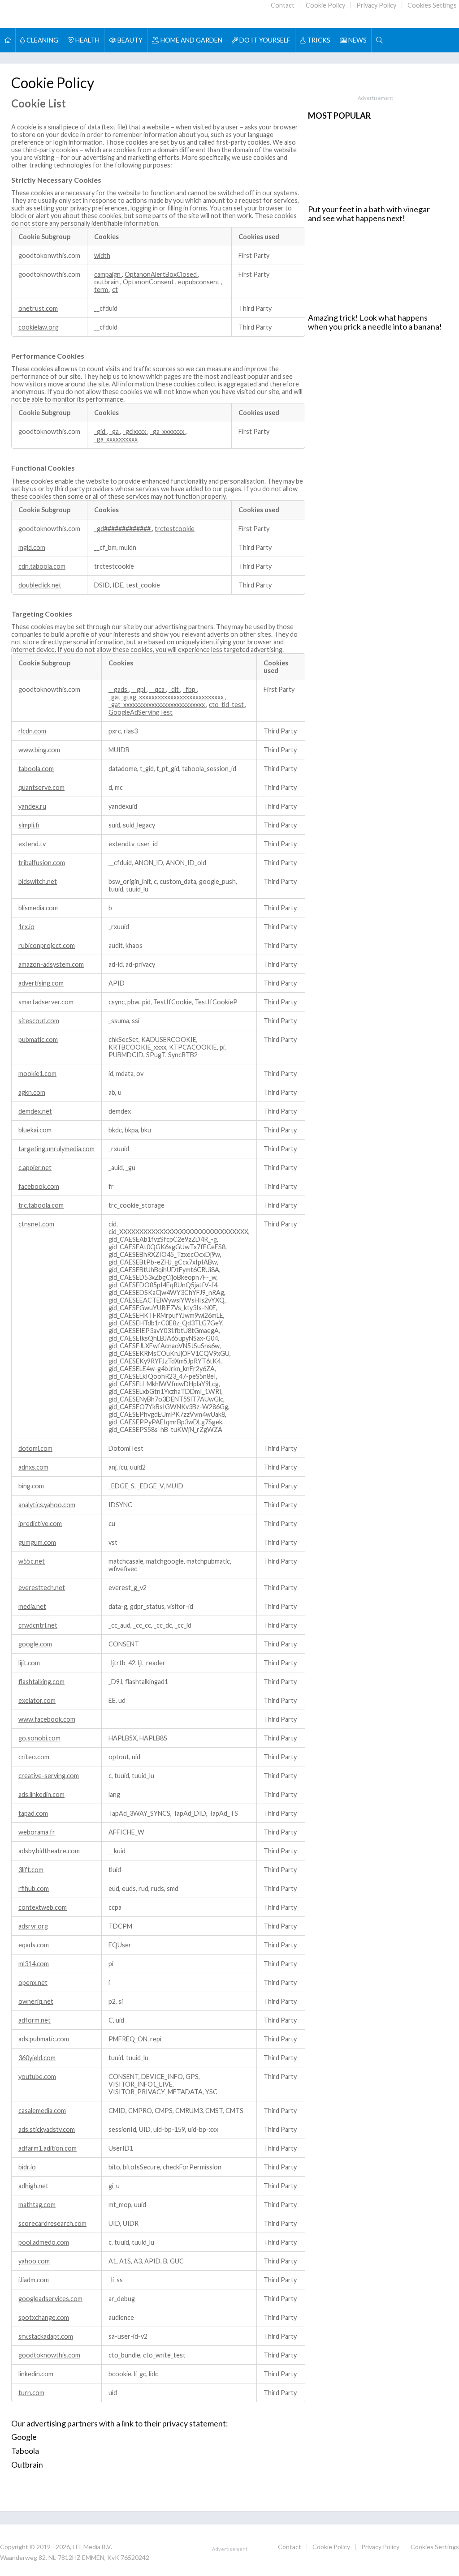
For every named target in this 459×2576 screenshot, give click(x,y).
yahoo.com (34, 2261)
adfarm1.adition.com (48, 2148)
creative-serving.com (49, 1776)
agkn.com (32, 1092)
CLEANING (42, 40)
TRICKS (318, 40)
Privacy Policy (376, 5)
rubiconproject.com (47, 945)
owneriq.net (36, 2001)
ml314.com (34, 1964)
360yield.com (37, 2058)
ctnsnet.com (36, 1224)
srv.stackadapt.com (46, 2336)
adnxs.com (33, 1467)
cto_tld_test (227, 705)
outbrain (107, 282)
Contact (283, 5)
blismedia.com (38, 908)
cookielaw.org (39, 327)
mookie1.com (37, 1074)
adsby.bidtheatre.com (49, 1851)
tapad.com (33, 1813)
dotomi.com (35, 1448)
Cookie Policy (325, 5)
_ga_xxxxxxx (168, 431)
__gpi (139, 689)
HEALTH (87, 40)
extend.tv (32, 844)
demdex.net (35, 1111)
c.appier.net (35, 1168)
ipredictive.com (40, 1524)
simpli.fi (29, 825)
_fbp (190, 689)
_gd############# (123, 529)
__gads (119, 689)
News (357, 40)
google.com (35, 1644)
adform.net (35, 2020)
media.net (32, 1606)
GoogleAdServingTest (141, 712)
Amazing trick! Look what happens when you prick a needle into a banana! (375, 322)
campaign (108, 274)
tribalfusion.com (42, 863)
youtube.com (37, 2077)
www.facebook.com (47, 1719)
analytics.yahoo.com (47, 1505)
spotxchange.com (44, 2317)
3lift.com (31, 1870)
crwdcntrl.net (38, 1625)
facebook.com (39, 1186)
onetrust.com (38, 308)
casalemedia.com (42, 2111)
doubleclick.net (40, 585)
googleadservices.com (50, 2299)
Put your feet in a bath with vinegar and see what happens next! (369, 214)
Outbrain (27, 2465)
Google (24, 2437)
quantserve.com (41, 787)
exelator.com (37, 1700)
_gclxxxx (135, 431)
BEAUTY (129, 40)
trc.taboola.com (41, 1205)
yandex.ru (32, 806)
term (102, 289)
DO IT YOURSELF (264, 40)
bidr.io (27, 2167)
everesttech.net (42, 1588)
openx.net (33, 1982)
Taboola (25, 2451)
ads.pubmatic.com (44, 2039)
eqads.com (34, 1945)
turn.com (31, 2393)
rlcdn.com (32, 731)
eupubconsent (199, 282)
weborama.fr (37, 1832)
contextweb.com (43, 1907)
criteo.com (34, 1757)
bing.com (31, 1486)
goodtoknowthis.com (49, 2355)
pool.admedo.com (44, 2242)
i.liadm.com (34, 2280)
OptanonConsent (149, 282)
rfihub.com (34, 1888)
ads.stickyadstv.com (47, 2129)
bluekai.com (35, 1130)
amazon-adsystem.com (51, 964)
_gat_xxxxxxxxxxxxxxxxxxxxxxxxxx (157, 705)
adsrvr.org (33, 1926)
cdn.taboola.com (42, 566)
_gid (100, 431)
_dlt (174, 689)
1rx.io (26, 927)
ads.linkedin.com (41, 1794)
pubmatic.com (38, 1039)
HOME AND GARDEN (191, 40)
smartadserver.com (46, 1002)
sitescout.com (39, 1021)
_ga (115, 431)
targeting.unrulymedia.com (56, 1149)
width (102, 255)
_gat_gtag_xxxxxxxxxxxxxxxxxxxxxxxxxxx (167, 697)
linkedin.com (36, 2374)
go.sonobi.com (39, 1738)
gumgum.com (37, 1542)
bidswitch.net (38, 881)
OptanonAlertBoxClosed (161, 274)
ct (115, 289)
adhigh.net (33, 2186)
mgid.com (32, 547)
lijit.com (29, 1663)
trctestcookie (175, 529)
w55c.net (32, 1561)
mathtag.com (37, 2205)
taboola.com (36, 769)
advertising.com (41, 983)
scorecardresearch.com (52, 2223)
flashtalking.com (41, 1682)
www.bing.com (39, 750)
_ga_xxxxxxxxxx (116, 439)
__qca (158, 689)
